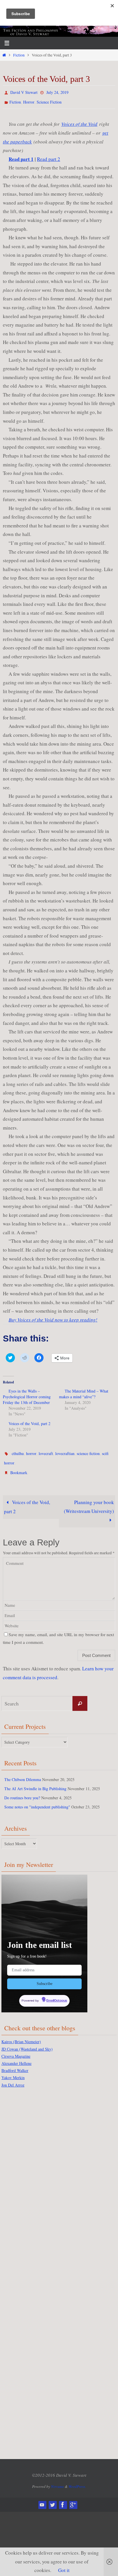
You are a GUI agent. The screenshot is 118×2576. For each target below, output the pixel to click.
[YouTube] (42, 2496)
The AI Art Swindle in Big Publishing (35, 1782)
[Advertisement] (24, 2174)
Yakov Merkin (13, 2069)
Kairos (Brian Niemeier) (21, 2033)
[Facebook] (63, 2496)
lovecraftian (65, 1450)
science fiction (88, 1450)
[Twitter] (52, 2496)
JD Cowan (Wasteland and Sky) (27, 2040)
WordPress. (77, 2478)
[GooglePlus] (73, 2496)
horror (31, 1450)
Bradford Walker (15, 2062)
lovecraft (46, 1450)
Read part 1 (21, 156)
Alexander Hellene (16, 2055)
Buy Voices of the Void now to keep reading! (53, 1317)
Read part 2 (49, 156)
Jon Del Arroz (13, 2076)
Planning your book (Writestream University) (89, 1500)
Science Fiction (49, 100)
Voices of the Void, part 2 (29, 1421)
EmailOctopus (57, 1993)
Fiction (19, 55)
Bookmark (19, 1467)
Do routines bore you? (22, 1791)
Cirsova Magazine (16, 2048)
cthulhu (18, 1450)
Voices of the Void (79, 121)
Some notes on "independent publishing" (37, 1800)
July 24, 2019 (57, 92)
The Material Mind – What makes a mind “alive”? (84, 1391)
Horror (29, 100)
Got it (64, 2570)
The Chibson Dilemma (23, 1773)
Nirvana (57, 2478)
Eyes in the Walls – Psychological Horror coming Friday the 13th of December (27, 1394)
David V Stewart (24, 92)
